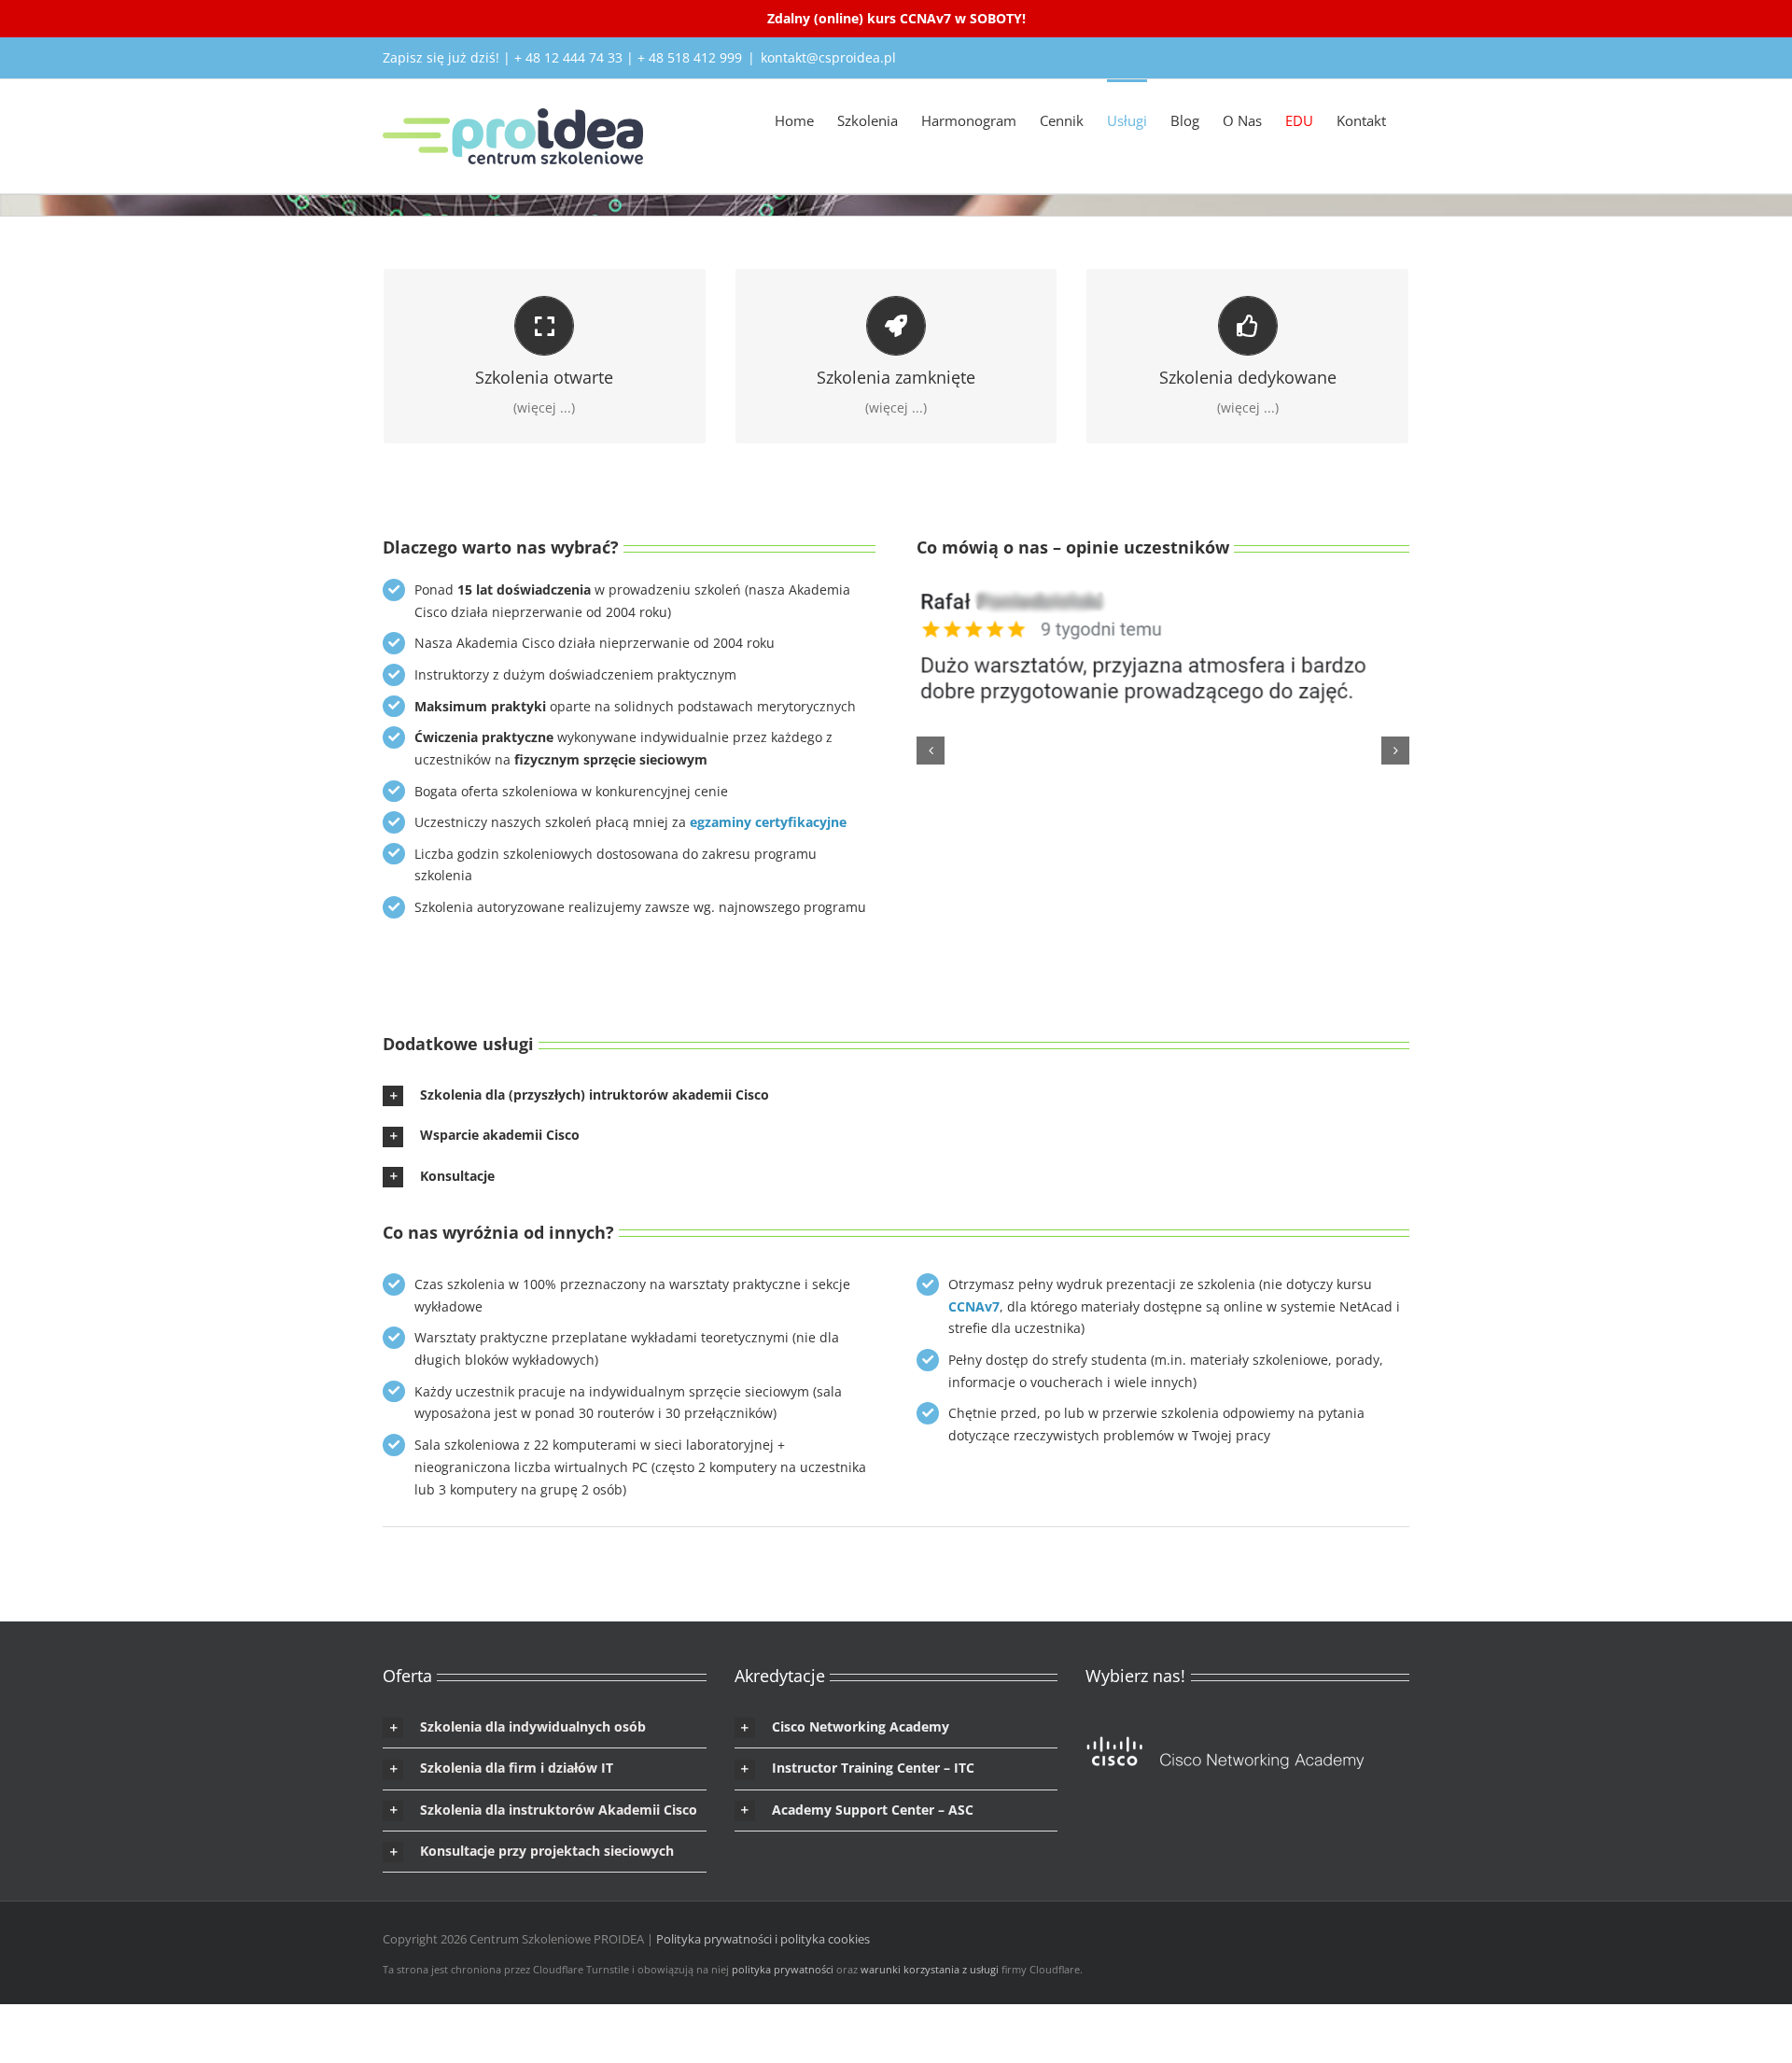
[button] (931, 751)
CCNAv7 (974, 1306)
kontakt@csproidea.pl (828, 57)
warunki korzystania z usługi (930, 1969)
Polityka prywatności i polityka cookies (763, 1939)
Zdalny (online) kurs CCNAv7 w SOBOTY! (896, 18)
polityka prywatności (783, 1969)
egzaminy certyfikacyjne (768, 822)
